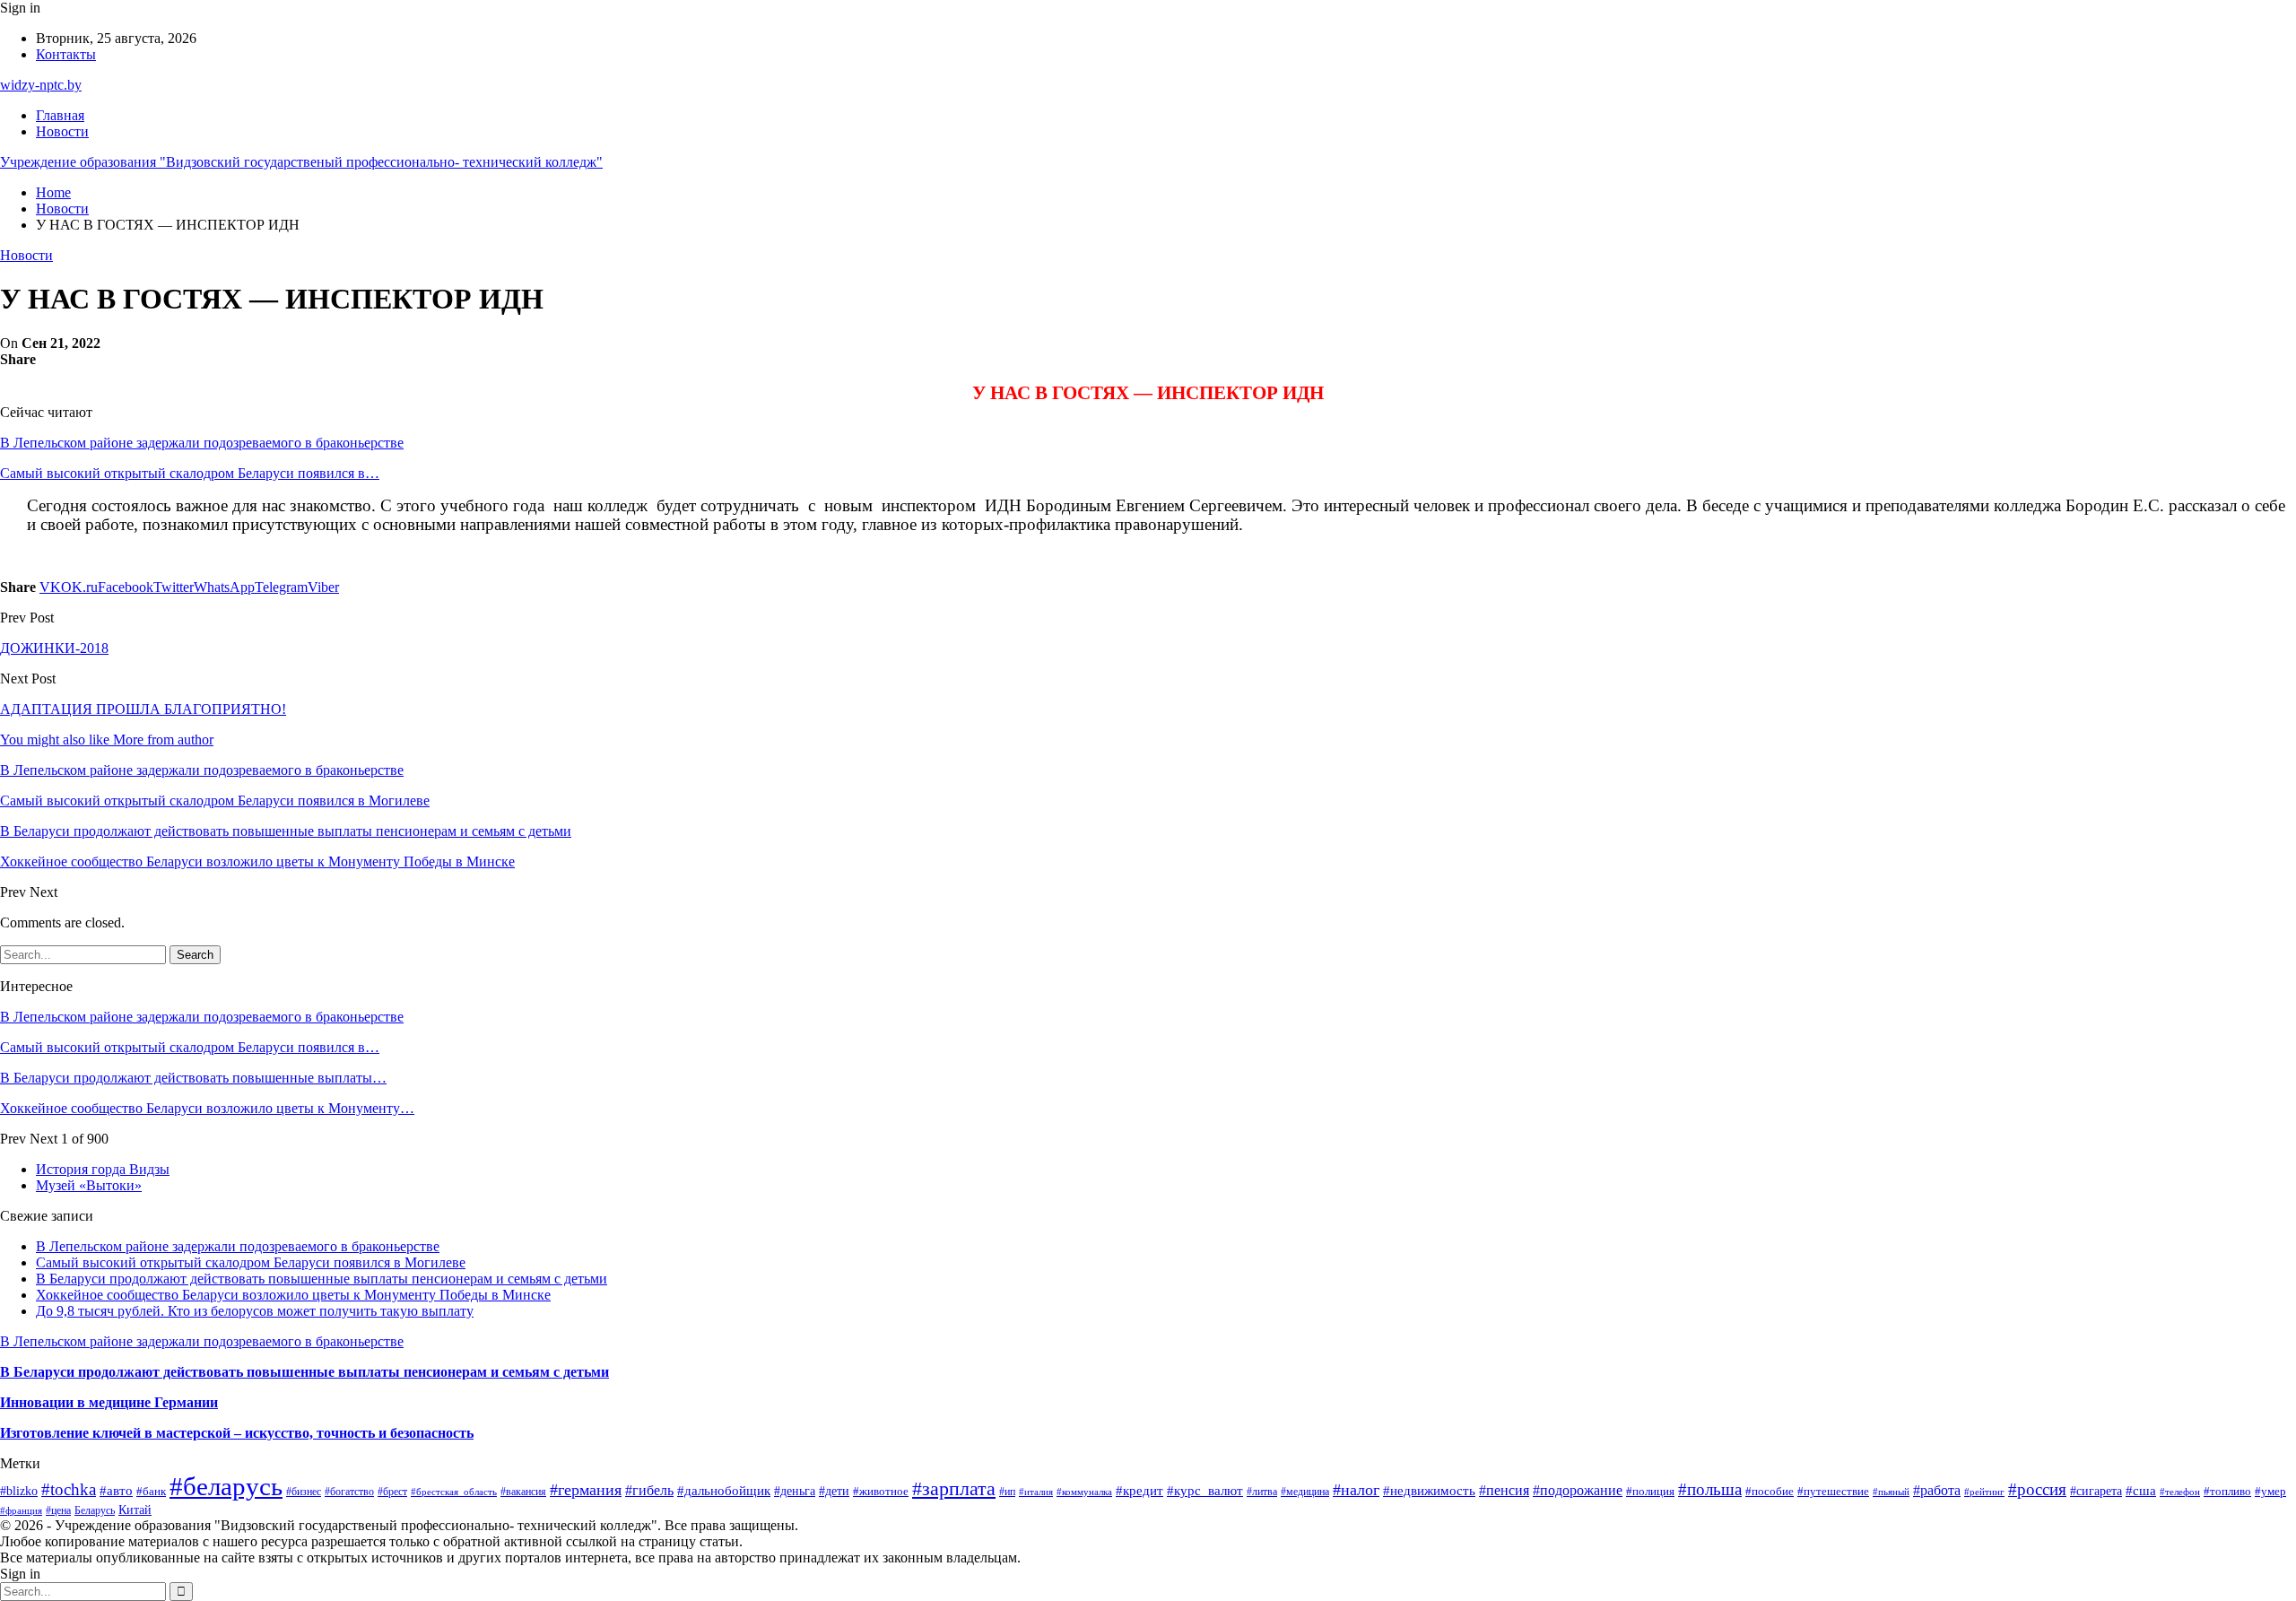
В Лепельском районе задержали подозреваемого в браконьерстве (202, 443)
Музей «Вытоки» (89, 1185)
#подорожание (1578, 1490)
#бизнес (304, 1492)
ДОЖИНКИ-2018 (54, 648)
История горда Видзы (103, 1169)
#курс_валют (1205, 1491)
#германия (586, 1490)
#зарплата (954, 1489)
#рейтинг (1984, 1492)
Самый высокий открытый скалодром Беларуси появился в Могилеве (251, 1262)
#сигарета (2096, 1491)
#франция (21, 1510)
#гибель (649, 1490)
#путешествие (1833, 1491)
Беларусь (95, 1511)
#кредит (1139, 1490)
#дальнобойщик (724, 1491)
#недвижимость (1429, 1491)
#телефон (2180, 1492)
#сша (2141, 1491)
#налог (1356, 1490)
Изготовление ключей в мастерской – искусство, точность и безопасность (237, 1433)
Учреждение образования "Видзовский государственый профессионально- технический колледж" (301, 162)
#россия (2037, 1489)
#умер (2270, 1491)
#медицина (1305, 1492)
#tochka (69, 1489)
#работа (1937, 1490)
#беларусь (226, 1486)
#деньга (795, 1491)
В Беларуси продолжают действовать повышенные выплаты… (193, 1078)
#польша (1710, 1489)
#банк (151, 1491)
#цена (58, 1510)
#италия (1036, 1492)
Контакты (66, 54)
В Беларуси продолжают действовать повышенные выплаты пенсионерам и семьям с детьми (322, 1279)
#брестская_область (454, 1492)
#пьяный (1891, 1492)
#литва (1262, 1492)
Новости (62, 131)
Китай (135, 1510)
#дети (834, 1491)
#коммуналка (1084, 1492)
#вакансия (523, 1492)
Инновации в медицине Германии (109, 1402)
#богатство (349, 1492)
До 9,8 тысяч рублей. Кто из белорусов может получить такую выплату (255, 1311)
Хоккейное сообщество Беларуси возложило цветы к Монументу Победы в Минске (293, 1295)
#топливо (2227, 1491)
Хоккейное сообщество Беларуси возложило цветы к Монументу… (207, 1108)
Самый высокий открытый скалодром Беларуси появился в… (190, 473)
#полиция (1650, 1492)
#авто (116, 1490)
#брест (392, 1492)
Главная (60, 115)
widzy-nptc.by (41, 85)
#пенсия (1504, 1490)
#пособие (1770, 1491)
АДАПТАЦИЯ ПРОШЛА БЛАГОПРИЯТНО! (143, 709)
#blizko (19, 1491)
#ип (1007, 1492)
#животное (881, 1491)
